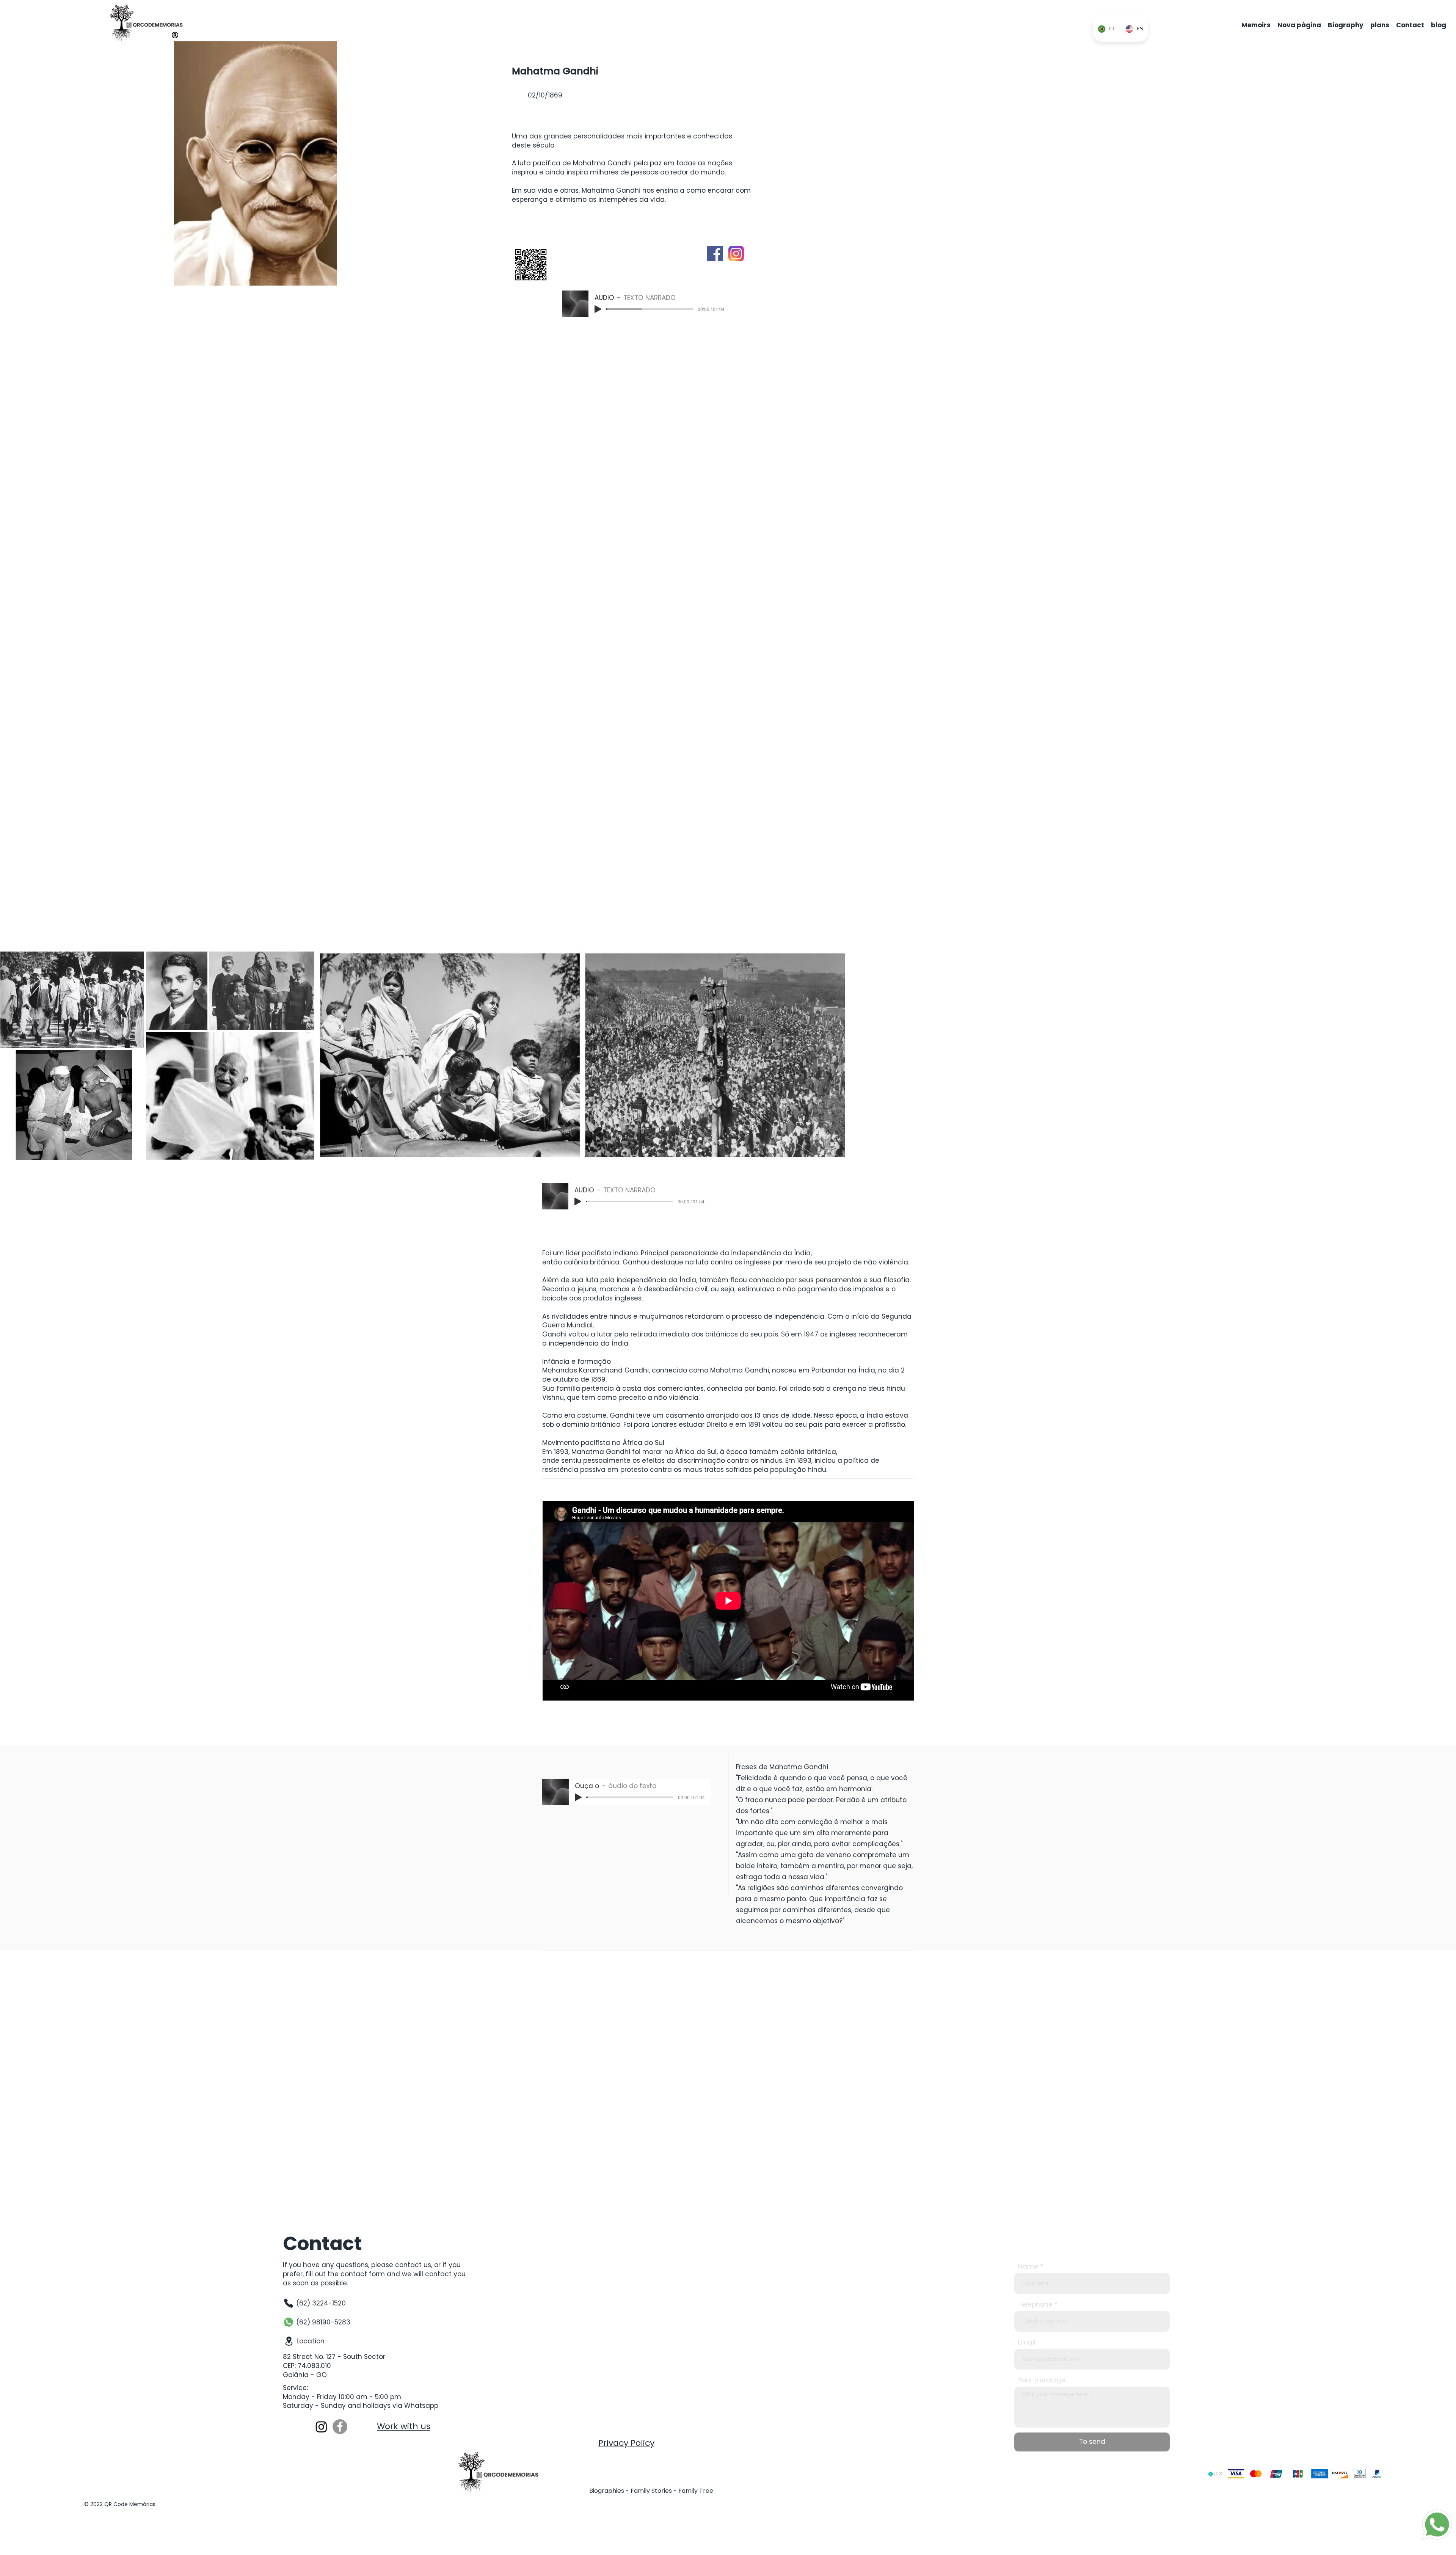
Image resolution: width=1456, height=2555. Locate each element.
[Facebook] (340, 2427)
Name (1028, 2267)
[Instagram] (321, 2427)
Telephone (1035, 2305)
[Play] (598, 309)
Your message (1042, 2380)
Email (1027, 2342)
